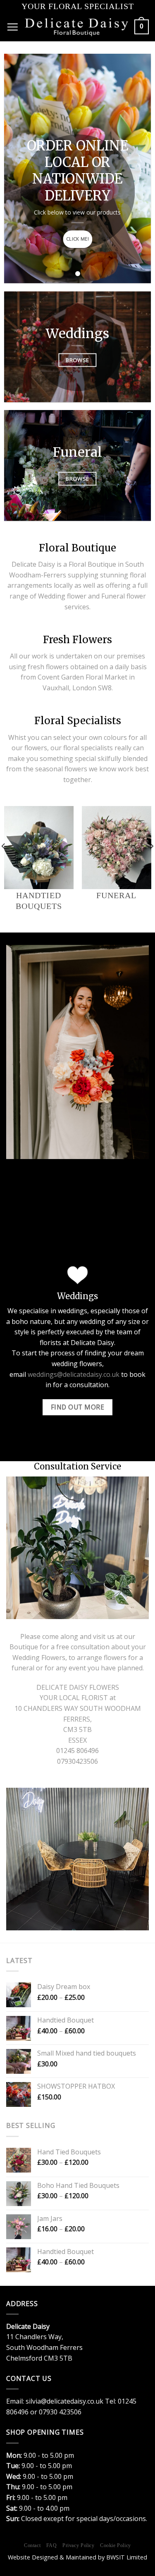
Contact (32, 2545)
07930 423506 (60, 2412)
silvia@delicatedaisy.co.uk (64, 2401)
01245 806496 (77, 1751)
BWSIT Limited (127, 2557)
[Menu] (12, 27)
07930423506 (77, 1761)
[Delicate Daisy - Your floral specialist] (76, 27)
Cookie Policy (116, 2545)
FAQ (52, 2545)
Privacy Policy (79, 2545)
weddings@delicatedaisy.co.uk (74, 1374)
